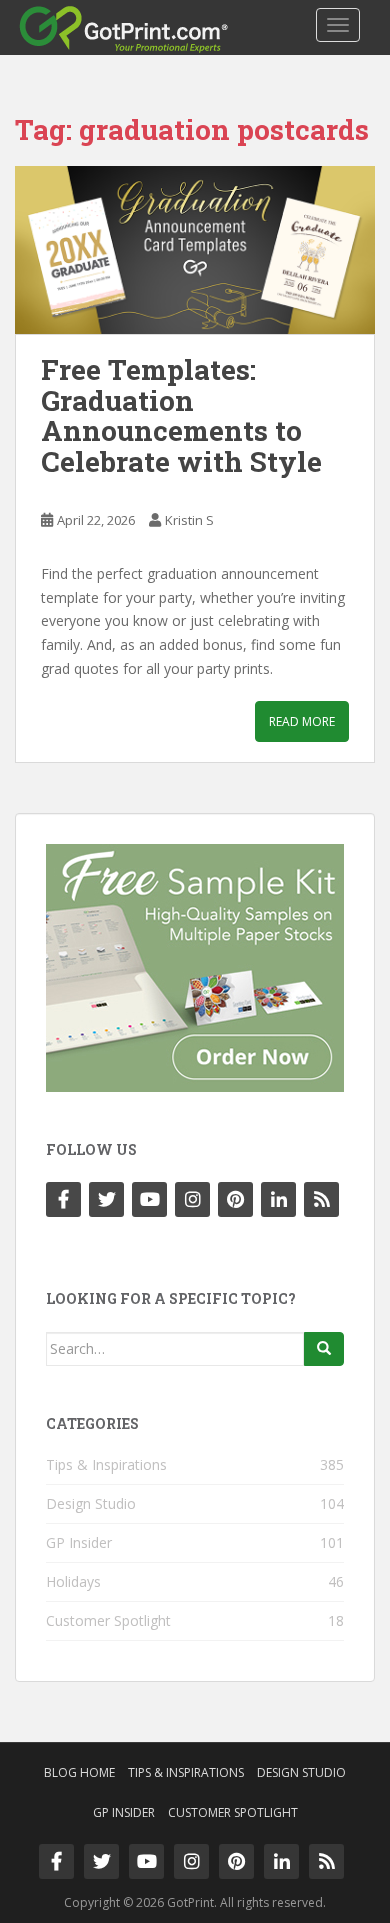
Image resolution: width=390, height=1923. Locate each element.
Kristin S (189, 520)
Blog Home (79, 1772)
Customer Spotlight (108, 1620)
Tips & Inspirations (106, 1464)
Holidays (73, 1581)
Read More (302, 721)
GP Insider (79, 1542)
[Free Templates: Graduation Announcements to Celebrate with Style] (195, 250)
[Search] (324, 1349)
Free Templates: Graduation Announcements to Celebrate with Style (181, 415)
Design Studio (91, 1503)
